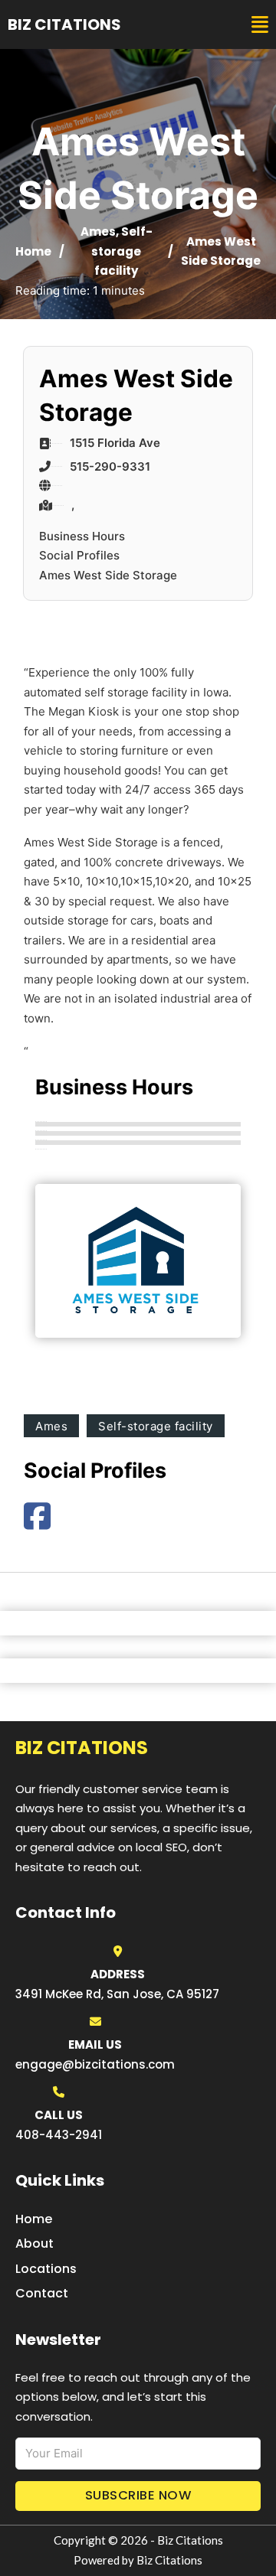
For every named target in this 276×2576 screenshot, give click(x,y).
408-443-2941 (59, 2135)
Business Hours (82, 536)
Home (33, 251)
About (34, 2243)
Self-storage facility (122, 251)
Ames (98, 232)
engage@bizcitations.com (95, 2064)
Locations (46, 2269)
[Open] (260, 25)
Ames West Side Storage (108, 575)
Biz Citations (64, 24)
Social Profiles (79, 555)
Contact (42, 2293)
